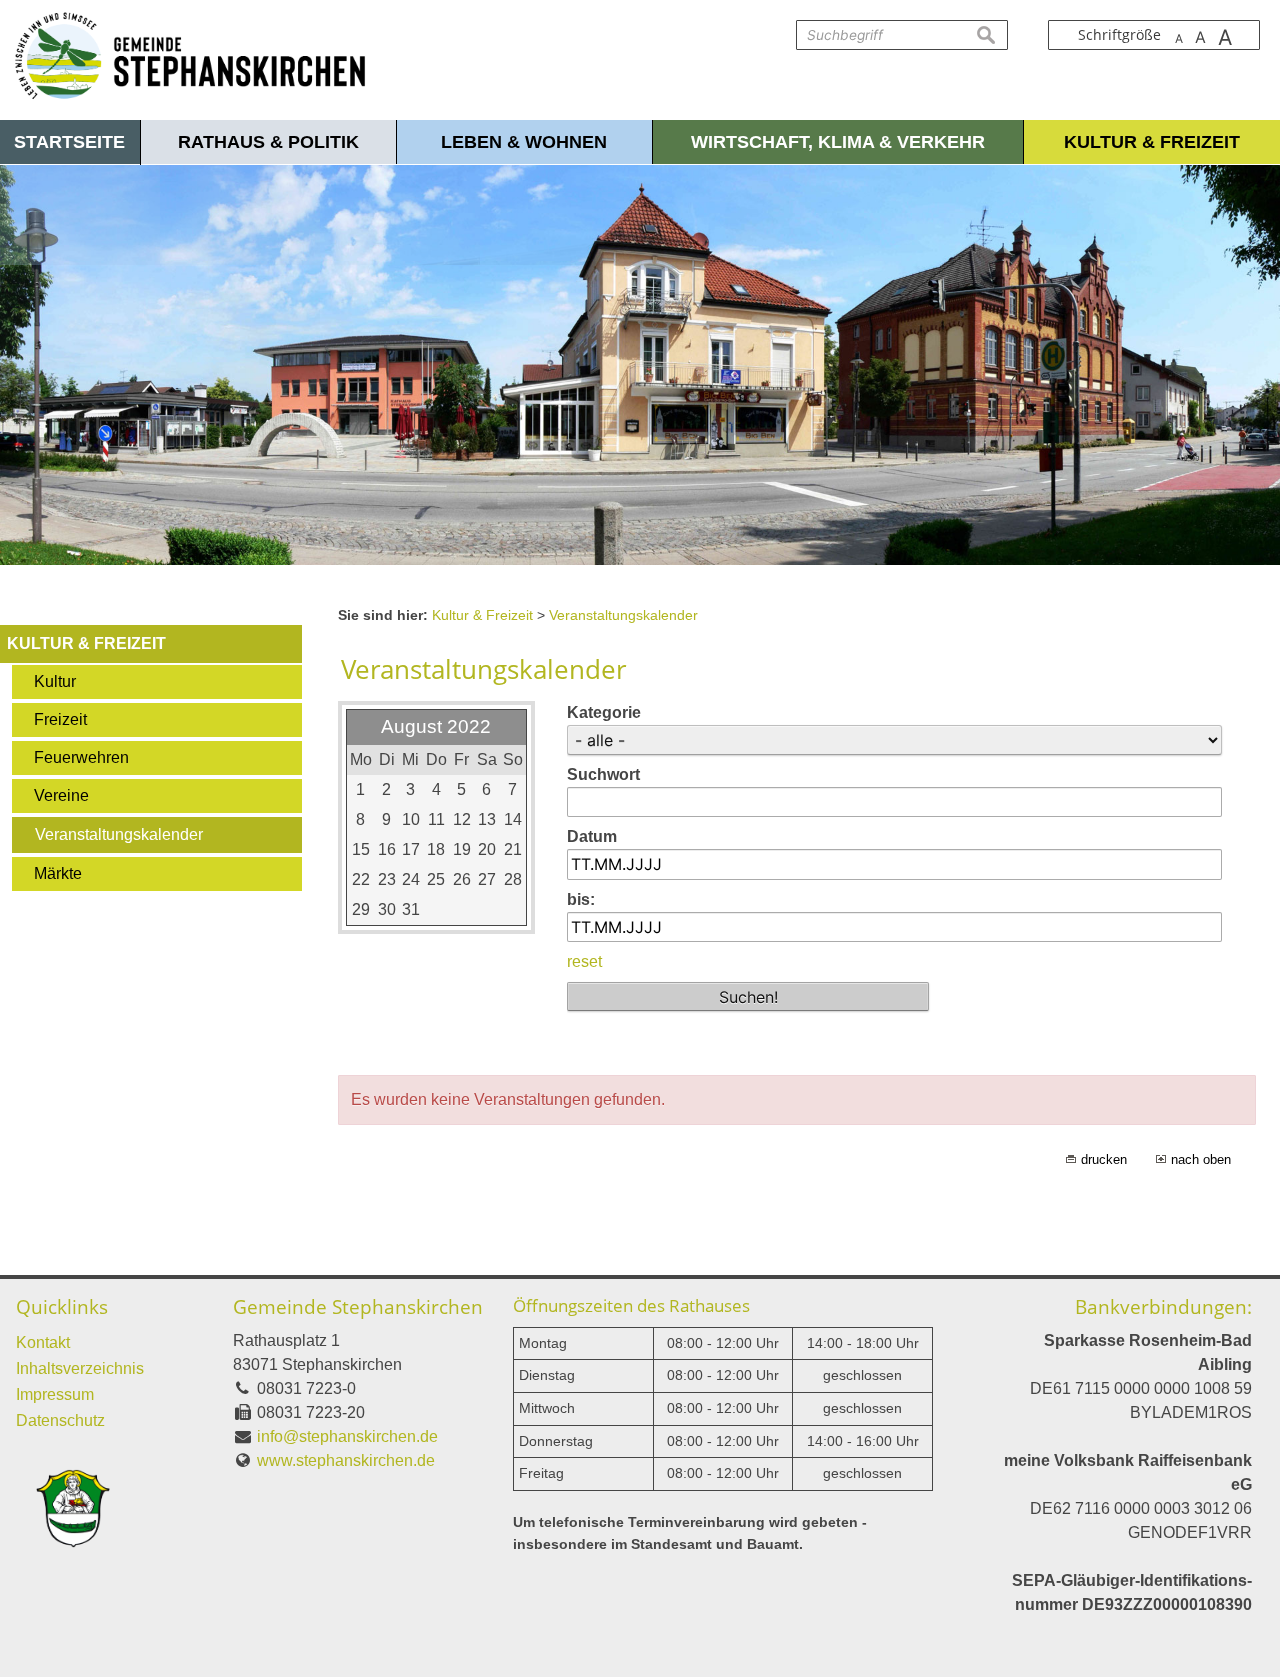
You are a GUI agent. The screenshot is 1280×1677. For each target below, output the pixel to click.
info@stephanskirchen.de (347, 1436)
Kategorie (604, 712)
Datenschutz (60, 1420)
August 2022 (436, 726)
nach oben (1201, 1159)
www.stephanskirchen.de (346, 1460)
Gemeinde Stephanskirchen (358, 1306)
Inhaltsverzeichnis (80, 1368)
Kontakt (43, 1342)
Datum (592, 836)
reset (584, 961)
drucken (1104, 1159)
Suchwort (603, 774)
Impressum (55, 1394)
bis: (581, 899)
